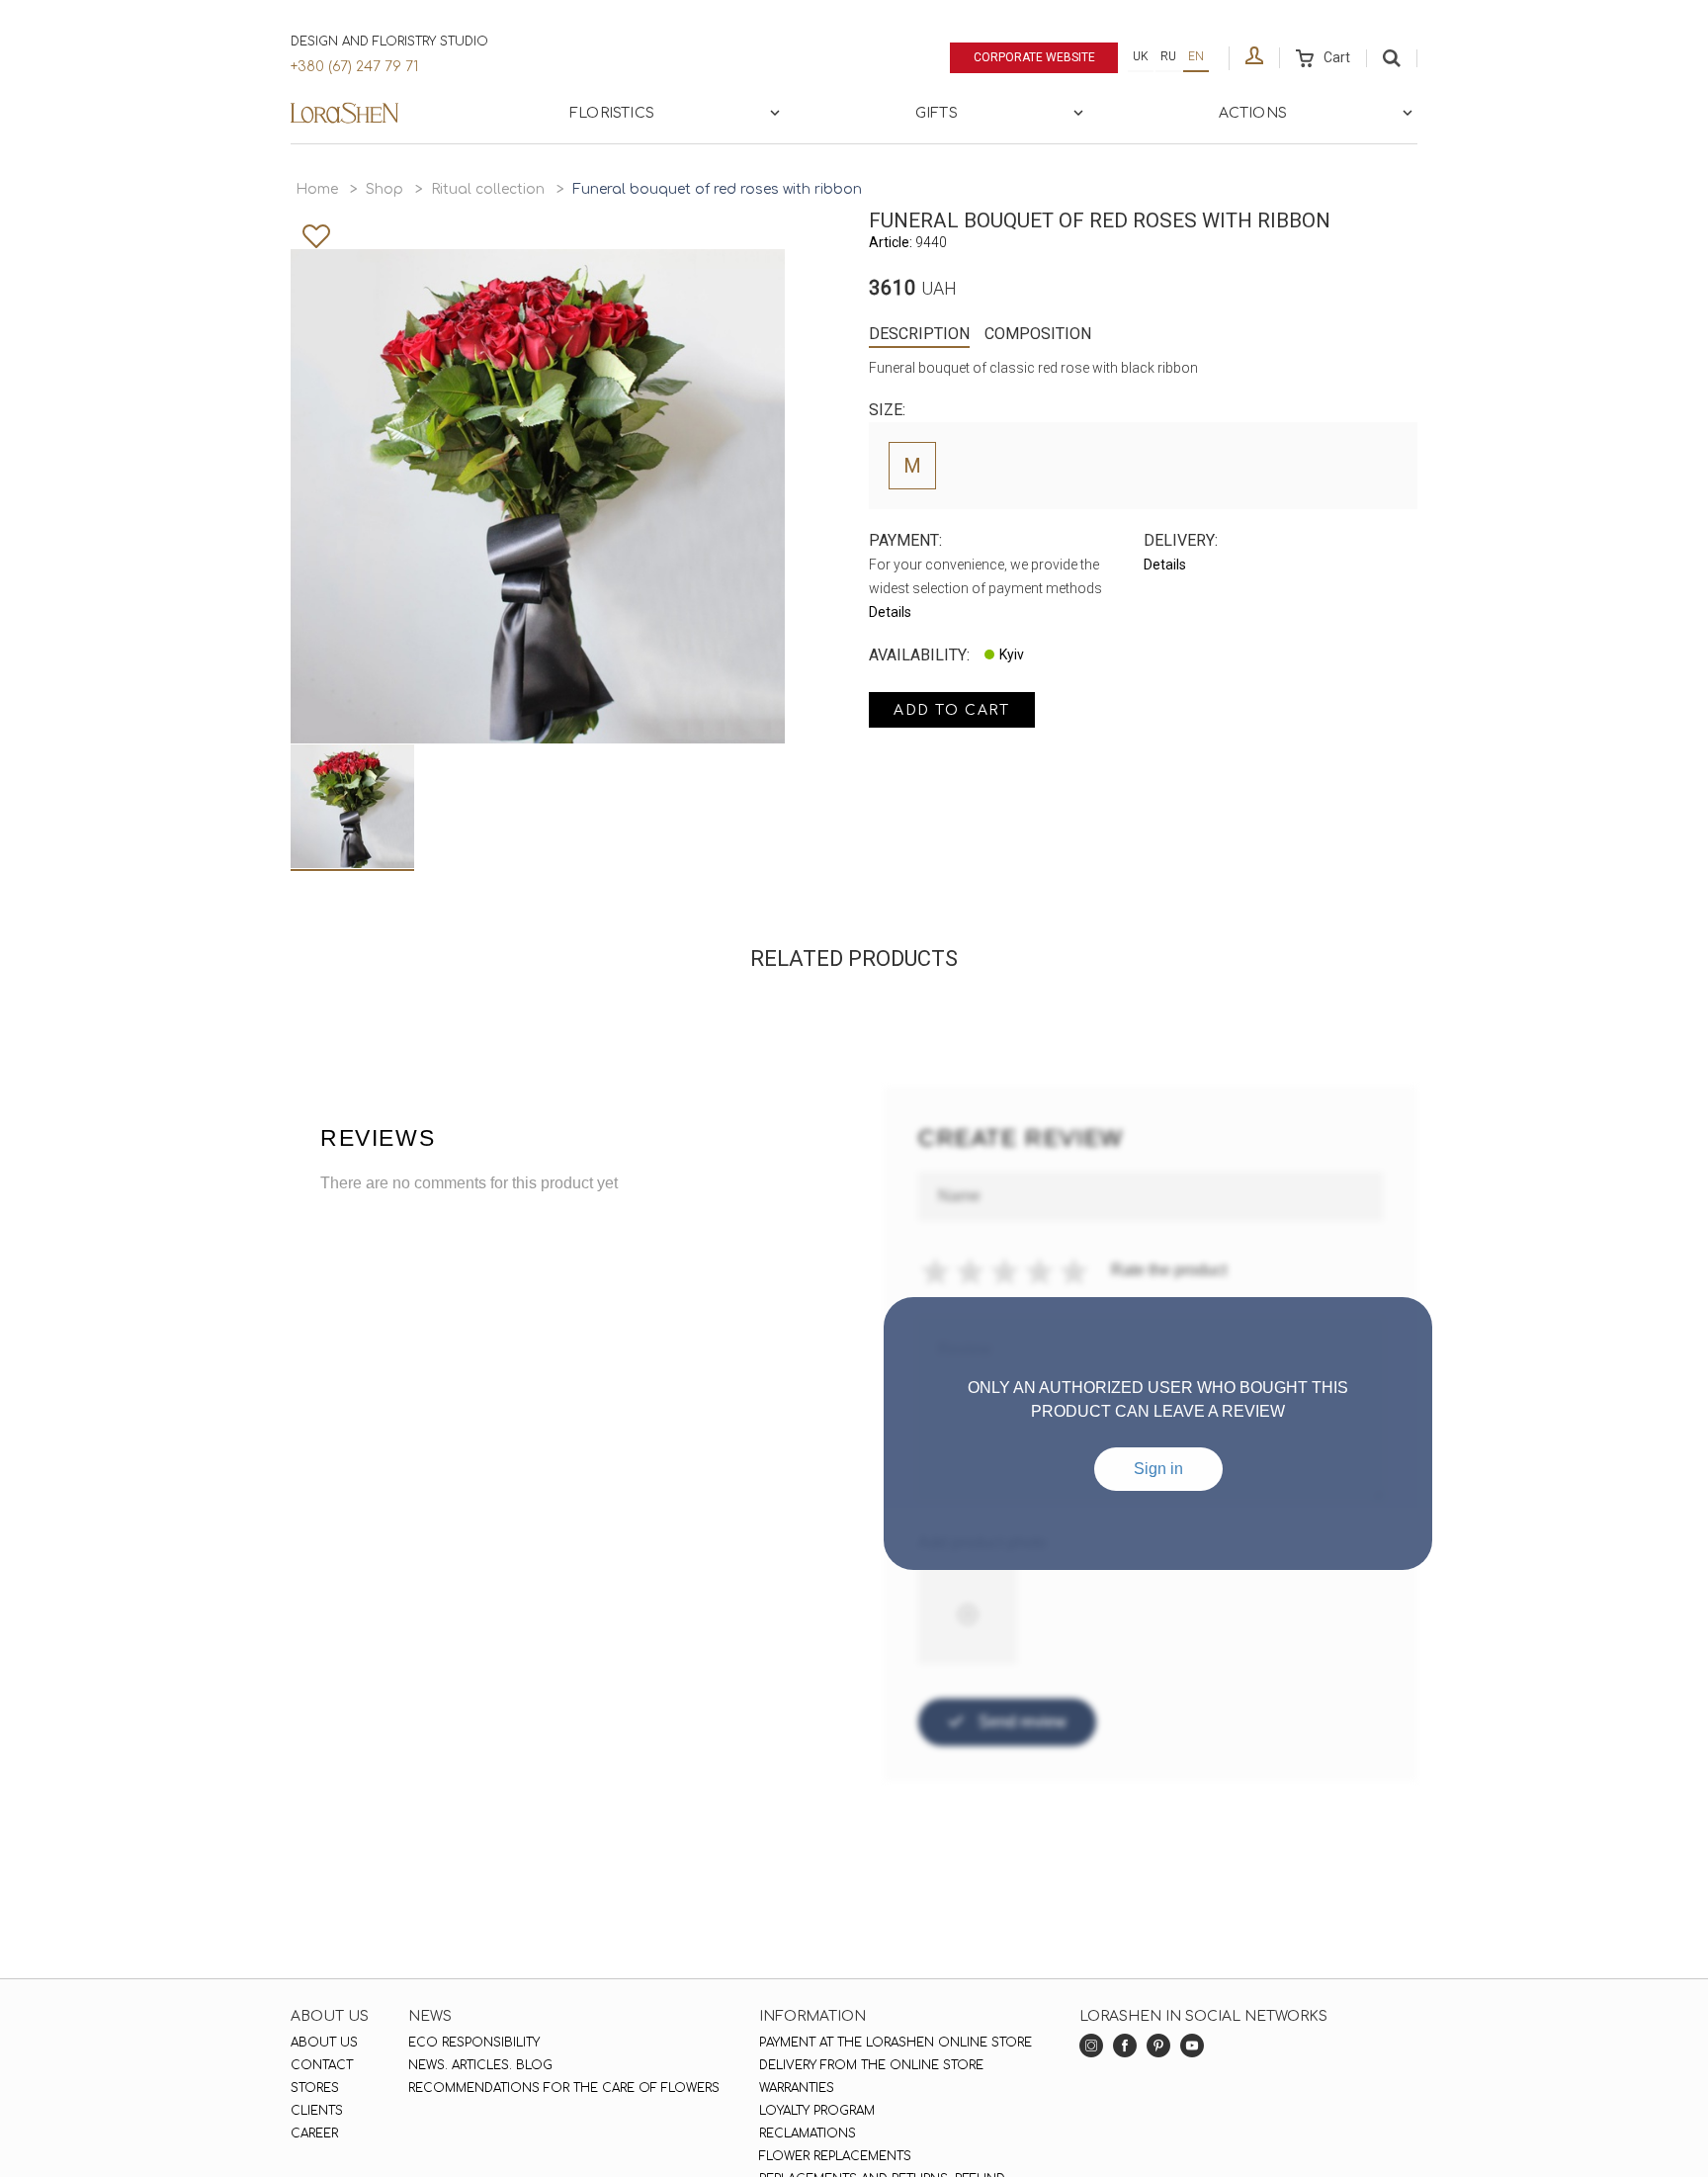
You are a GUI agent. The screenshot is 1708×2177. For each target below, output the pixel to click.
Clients (317, 2111)
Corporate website (1034, 57)
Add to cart (952, 710)
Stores (315, 2088)
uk (1141, 56)
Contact (322, 2065)
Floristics (612, 113)
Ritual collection (488, 189)
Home (317, 189)
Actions (1253, 113)
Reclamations (808, 2133)
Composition (1038, 334)
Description (919, 334)
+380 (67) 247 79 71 (354, 67)
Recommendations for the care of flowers (564, 2088)
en (1196, 56)
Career (314, 2133)
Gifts (937, 113)
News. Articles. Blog (480, 2065)
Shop (384, 189)
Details (890, 612)
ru (1168, 56)
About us (324, 2043)
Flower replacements (835, 2156)
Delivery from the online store (871, 2065)
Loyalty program (817, 2111)
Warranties (797, 2088)
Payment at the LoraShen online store (896, 2043)
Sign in (1158, 1469)
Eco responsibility (474, 2043)
